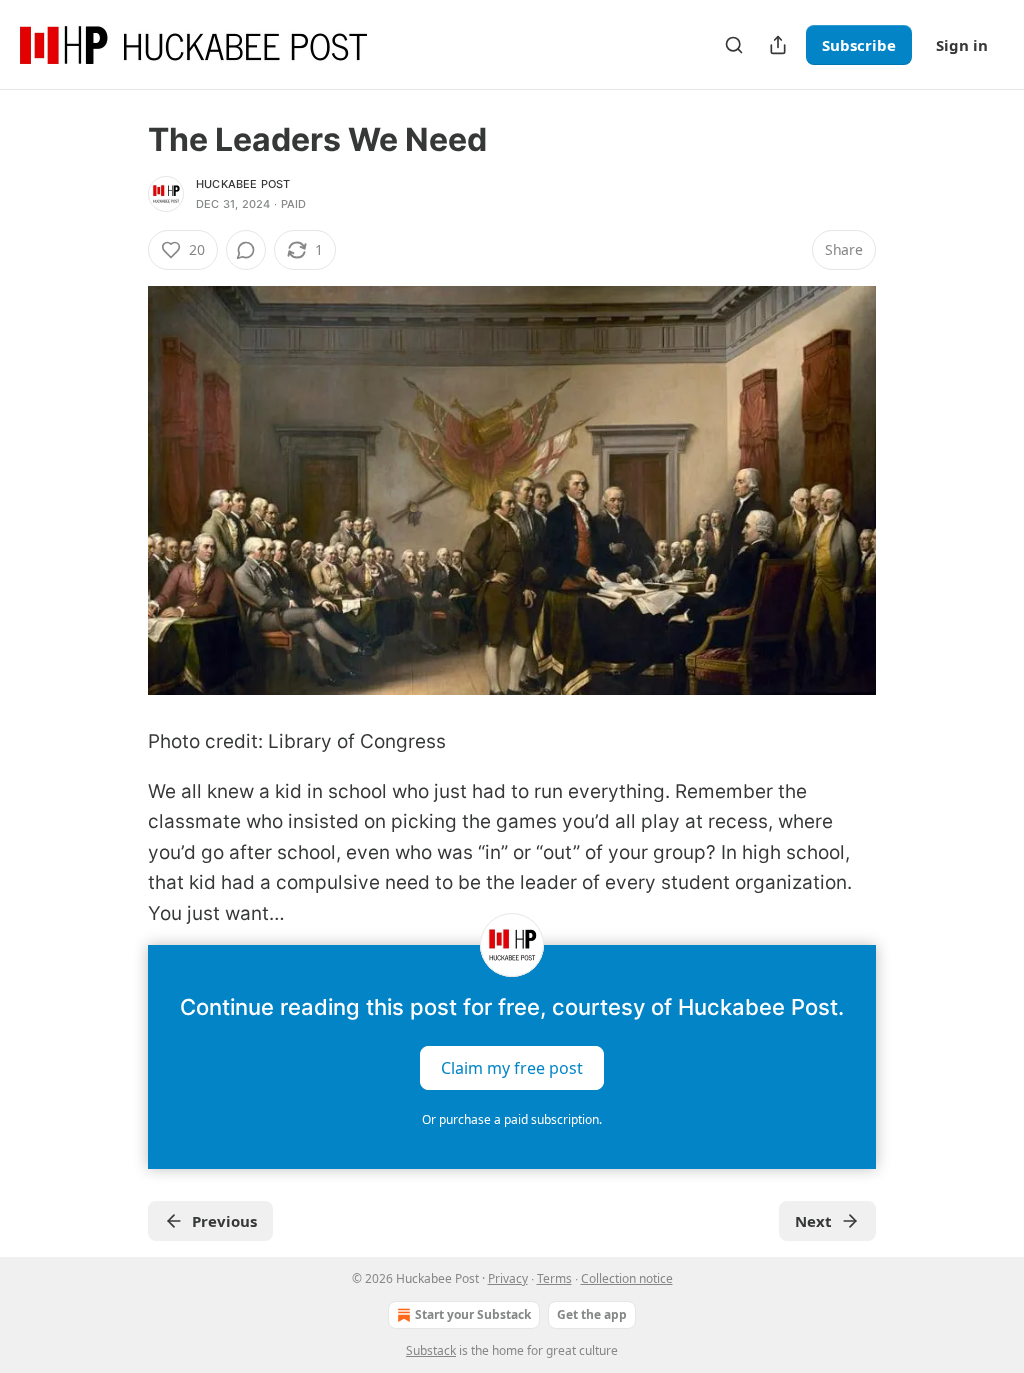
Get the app (592, 1314)
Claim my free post (512, 1068)
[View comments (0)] (246, 250)
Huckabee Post (243, 184)
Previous (224, 1221)
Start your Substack (473, 1314)
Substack (431, 1350)
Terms (554, 1278)
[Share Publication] (778, 45)
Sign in (962, 45)
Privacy (508, 1278)
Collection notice (627, 1278)
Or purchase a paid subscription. (512, 1119)
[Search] (734, 45)
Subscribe (859, 45)
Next (813, 1221)
